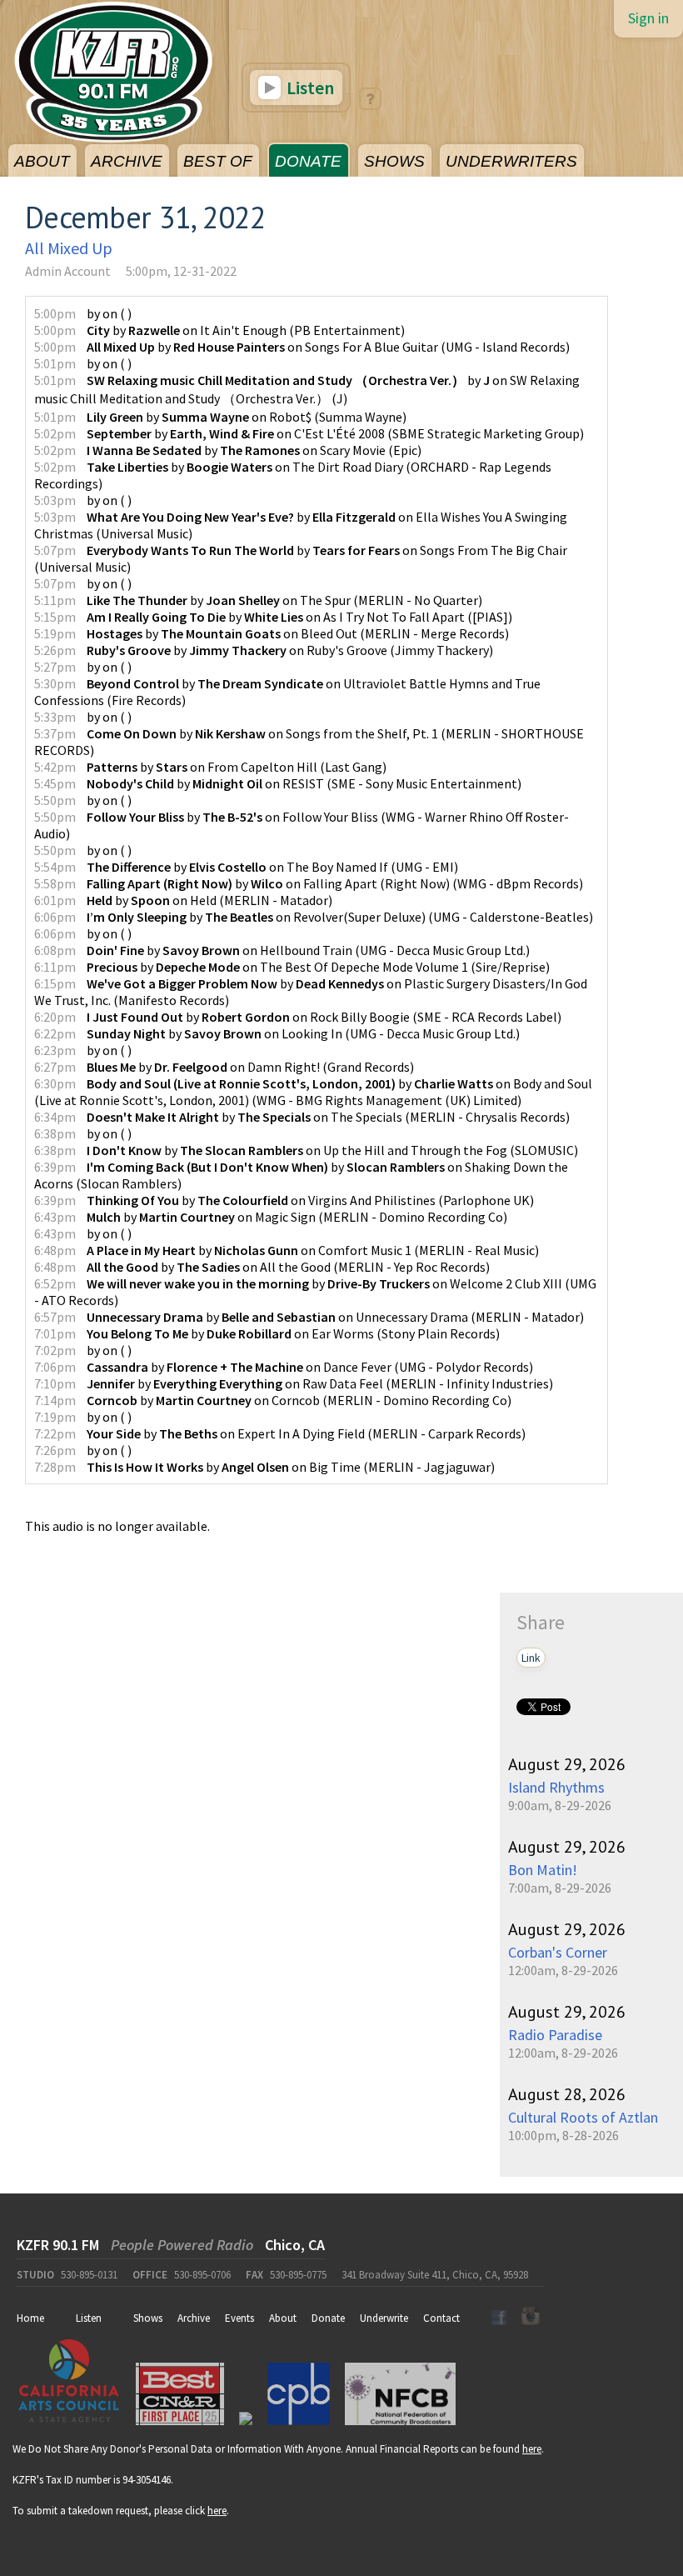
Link (531, 1658)
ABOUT (42, 161)
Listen (309, 88)
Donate (328, 2318)
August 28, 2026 (567, 2094)
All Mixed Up (69, 248)
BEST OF (218, 161)
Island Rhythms (556, 1787)
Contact (441, 2318)
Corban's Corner (558, 1952)
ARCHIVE (127, 161)
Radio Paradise (555, 2035)
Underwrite (384, 2318)
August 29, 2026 (567, 1764)
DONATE (308, 161)
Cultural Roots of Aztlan (583, 2117)
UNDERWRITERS (511, 161)
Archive (194, 2318)
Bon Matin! (543, 1870)
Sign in (648, 18)
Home (30, 2318)
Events (239, 2318)
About (283, 2318)
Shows (148, 2318)
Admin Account (68, 271)
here (532, 2449)
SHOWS (394, 161)
